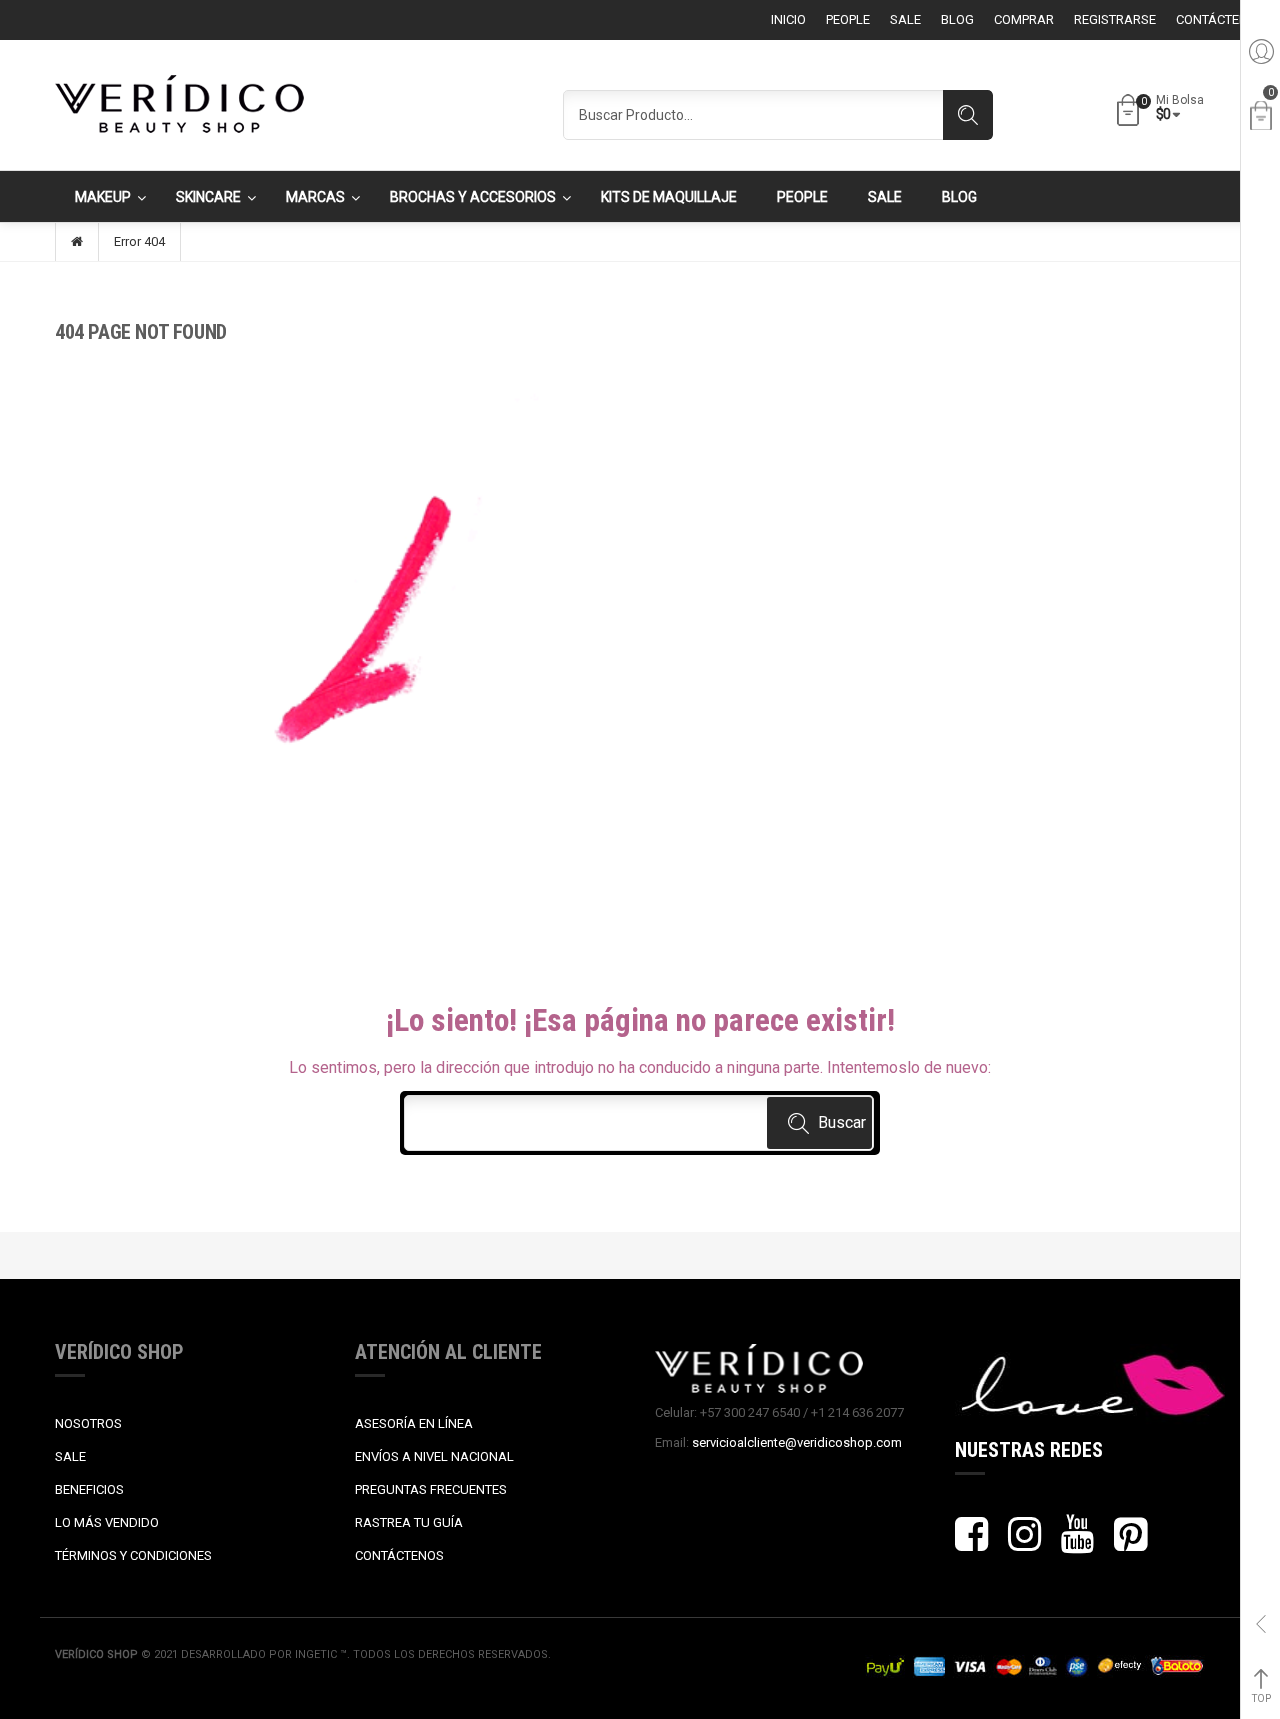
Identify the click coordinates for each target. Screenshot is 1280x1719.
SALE (70, 1456)
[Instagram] (1024, 1543)
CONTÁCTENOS (399, 1555)
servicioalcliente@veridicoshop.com (797, 1442)
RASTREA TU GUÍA (409, 1522)
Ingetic (317, 1654)
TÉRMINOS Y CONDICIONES (133, 1555)
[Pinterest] (1130, 1543)
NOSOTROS (88, 1423)
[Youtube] (1077, 1543)
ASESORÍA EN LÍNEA (414, 1423)
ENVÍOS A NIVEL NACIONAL (434, 1456)
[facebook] (971, 1543)
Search (968, 115)
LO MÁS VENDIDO (107, 1522)
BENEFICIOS (89, 1489)
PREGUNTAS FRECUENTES (431, 1489)
